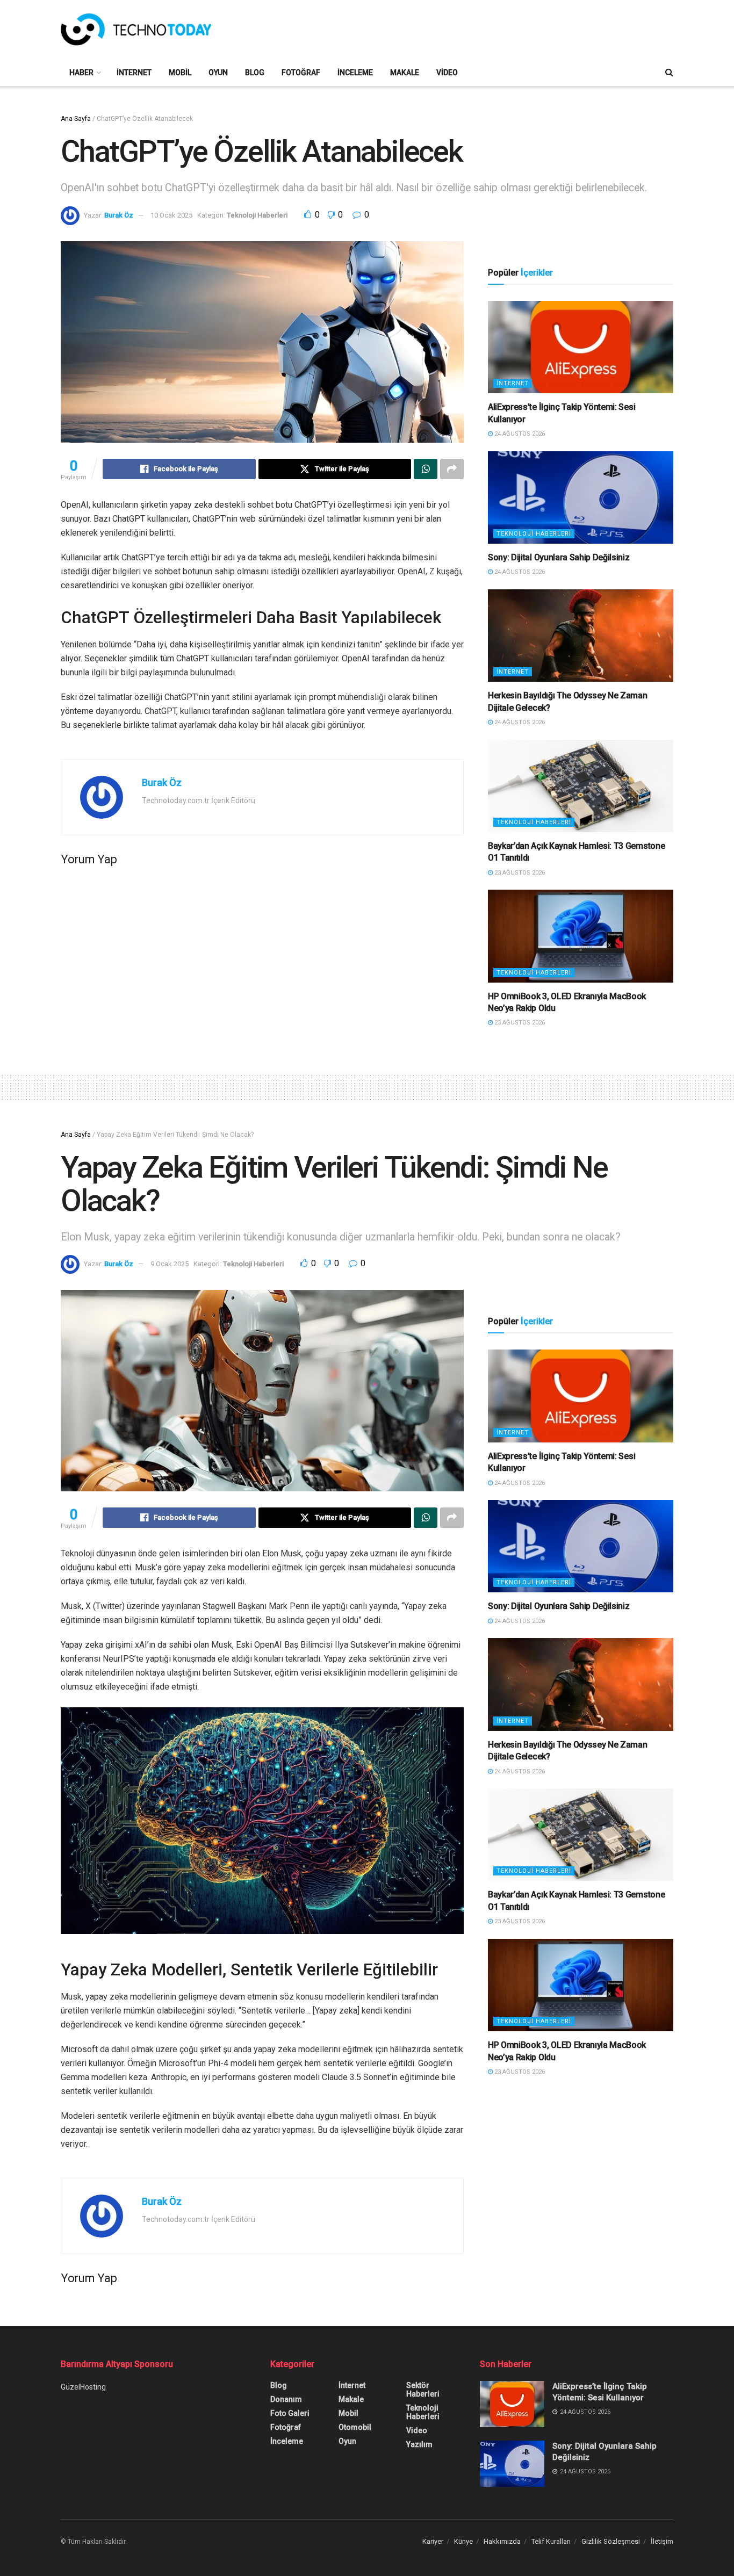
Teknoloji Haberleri (257, 215)
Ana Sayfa (76, 119)
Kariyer (433, 2541)
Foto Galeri (290, 2413)
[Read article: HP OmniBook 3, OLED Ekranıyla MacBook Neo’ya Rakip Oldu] (581, 936)
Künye (463, 2541)
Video (447, 73)
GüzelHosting (83, 2387)
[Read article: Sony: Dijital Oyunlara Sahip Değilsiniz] (581, 498)
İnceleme (355, 73)
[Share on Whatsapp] (426, 469)
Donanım (286, 2399)
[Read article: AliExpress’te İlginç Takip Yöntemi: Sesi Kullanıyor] (581, 347)
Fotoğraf (301, 73)
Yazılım (419, 2444)
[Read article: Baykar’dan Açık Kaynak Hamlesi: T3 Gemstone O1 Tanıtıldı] (581, 786)
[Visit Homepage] (136, 30)
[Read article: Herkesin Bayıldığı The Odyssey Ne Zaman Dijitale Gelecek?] (581, 636)
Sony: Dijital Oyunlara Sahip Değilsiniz (559, 557)
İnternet (134, 73)
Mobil (180, 73)
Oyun (218, 73)
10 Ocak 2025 (171, 215)
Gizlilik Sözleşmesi (611, 2541)
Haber (81, 73)
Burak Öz (119, 215)
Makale (405, 73)
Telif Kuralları (551, 2541)
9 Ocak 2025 (170, 1264)
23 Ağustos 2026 (519, 873)
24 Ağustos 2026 (519, 434)
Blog (255, 73)
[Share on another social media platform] (452, 469)
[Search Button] (669, 73)
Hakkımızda (502, 2541)
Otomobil (355, 2427)
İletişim (662, 2541)
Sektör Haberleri (423, 2390)
